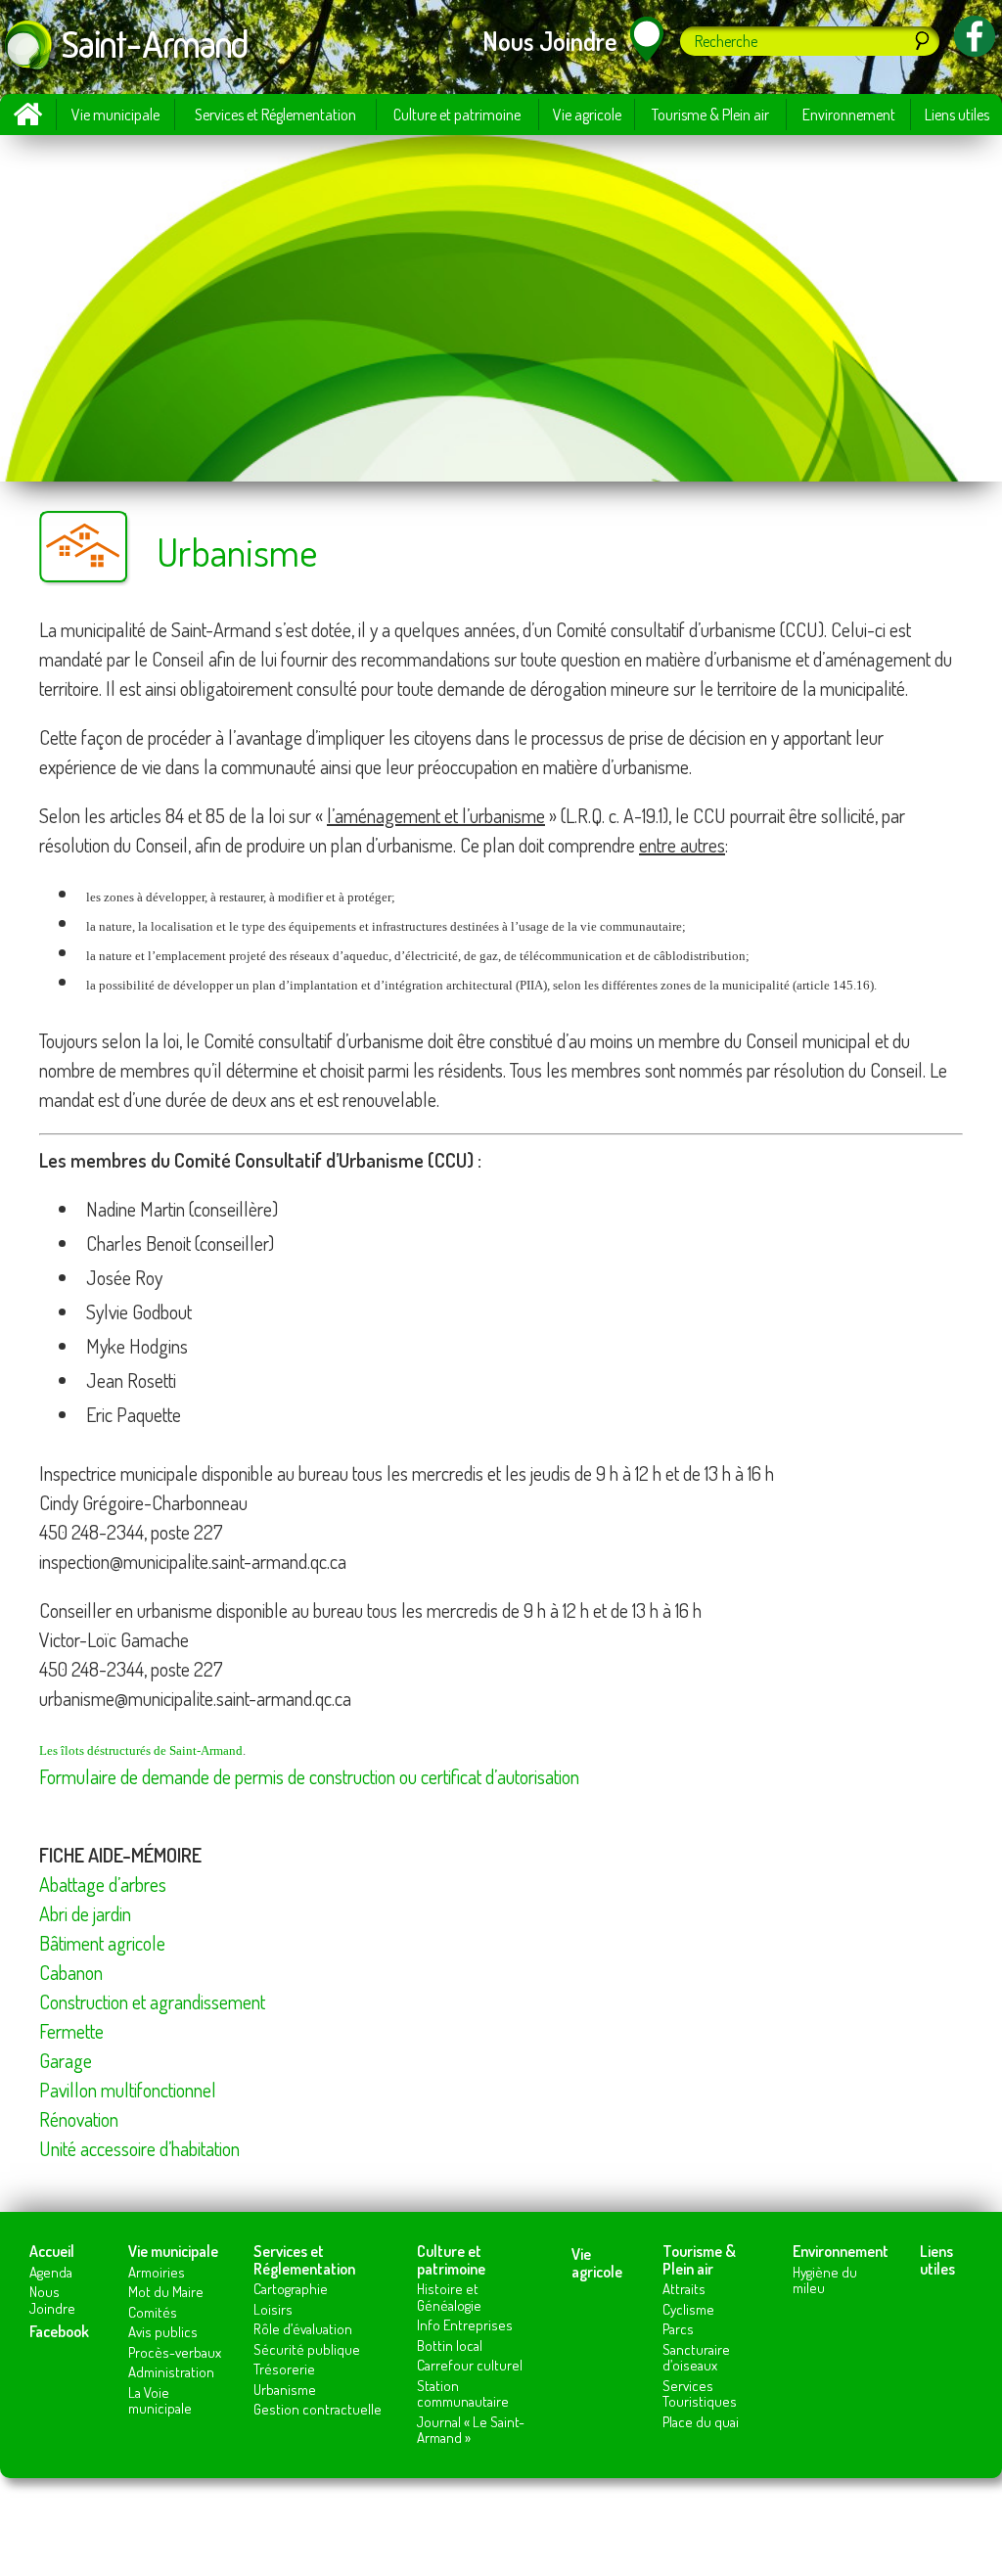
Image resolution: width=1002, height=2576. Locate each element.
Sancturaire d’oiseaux (696, 2358)
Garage (66, 2060)
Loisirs (273, 2309)
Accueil (28, 115)
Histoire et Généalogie (449, 2297)
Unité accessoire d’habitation (139, 2148)
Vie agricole (587, 115)
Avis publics (163, 2332)
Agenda (51, 2272)
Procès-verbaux (175, 2352)
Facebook (59, 2331)
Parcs (678, 2329)
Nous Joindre (52, 2300)
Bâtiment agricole (102, 1943)
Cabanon (71, 1972)
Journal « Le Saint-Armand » (471, 2430)
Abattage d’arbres (103, 1884)
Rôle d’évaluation (303, 2329)
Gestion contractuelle (318, 2409)
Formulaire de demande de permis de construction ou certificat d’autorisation (309, 1776)
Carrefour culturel (470, 2365)
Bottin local (450, 2346)
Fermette (71, 2031)
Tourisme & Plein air (710, 115)
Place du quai (701, 2422)
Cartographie (291, 2289)
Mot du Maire (166, 2292)
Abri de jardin (85, 1913)
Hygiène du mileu (825, 2280)
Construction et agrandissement (152, 2001)
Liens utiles (957, 115)
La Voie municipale (160, 2401)
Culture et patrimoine (457, 115)
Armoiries (157, 2272)
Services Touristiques (700, 2394)
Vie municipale (115, 115)
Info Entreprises (465, 2325)
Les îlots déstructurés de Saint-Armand (141, 1750)
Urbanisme (285, 2390)
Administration (171, 2372)
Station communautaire (463, 2394)
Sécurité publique (307, 2349)
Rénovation (79, 2119)
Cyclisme (688, 2309)
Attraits (684, 2289)
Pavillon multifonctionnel (128, 2090)
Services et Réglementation (275, 115)
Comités (153, 2312)
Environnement (849, 115)
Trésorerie (284, 2369)
